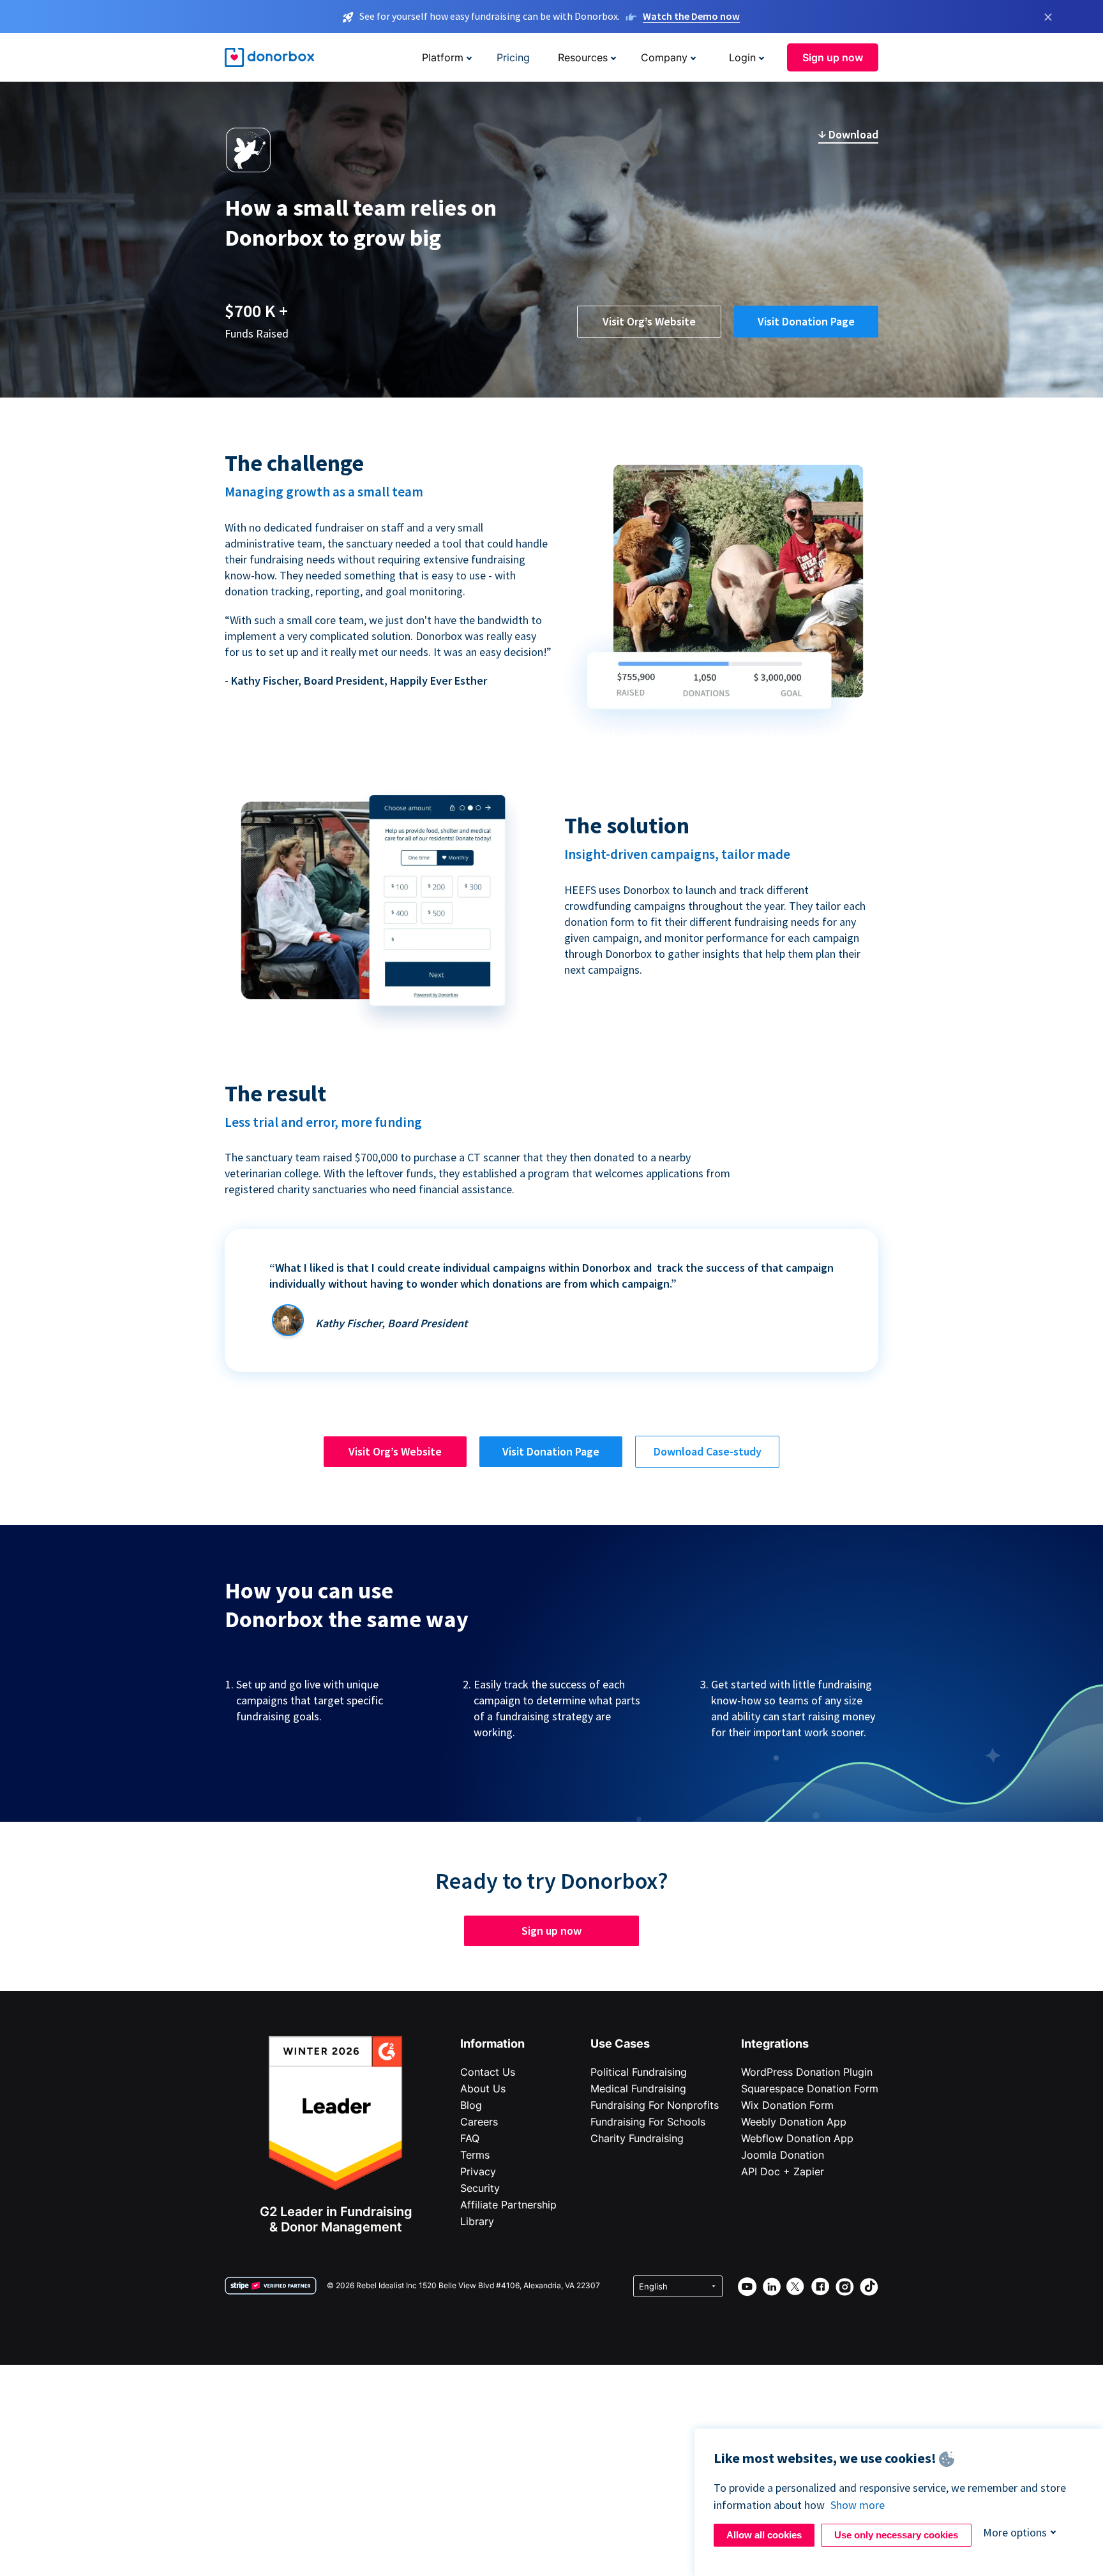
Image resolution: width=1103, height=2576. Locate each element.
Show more (858, 2505)
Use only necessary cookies (896, 2535)
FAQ (470, 2138)
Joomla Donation (783, 2155)
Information (492, 2044)
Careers (479, 2122)
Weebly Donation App (794, 2122)
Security (480, 2188)
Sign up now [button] (833, 57)
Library (477, 2221)
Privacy (478, 2171)
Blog (471, 2105)
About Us (483, 2088)
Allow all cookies (764, 2535)
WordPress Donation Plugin (807, 2072)
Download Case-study (708, 1451)
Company (664, 57)
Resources (583, 57)
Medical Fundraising (638, 2088)
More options (1015, 2532)
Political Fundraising (639, 2072)
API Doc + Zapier (783, 2171)
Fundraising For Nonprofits (655, 2105)
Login (742, 57)
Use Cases (620, 2044)
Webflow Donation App (797, 2138)
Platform (443, 57)
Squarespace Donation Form (810, 2088)
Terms (475, 2155)
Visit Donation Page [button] (806, 321)
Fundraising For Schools (648, 2122)
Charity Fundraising (637, 2138)
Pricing (513, 57)
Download (852, 134)
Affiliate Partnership (508, 2205)
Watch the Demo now (691, 16)
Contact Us (488, 2072)
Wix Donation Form (787, 2105)
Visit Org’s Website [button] (649, 321)
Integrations (775, 2044)
